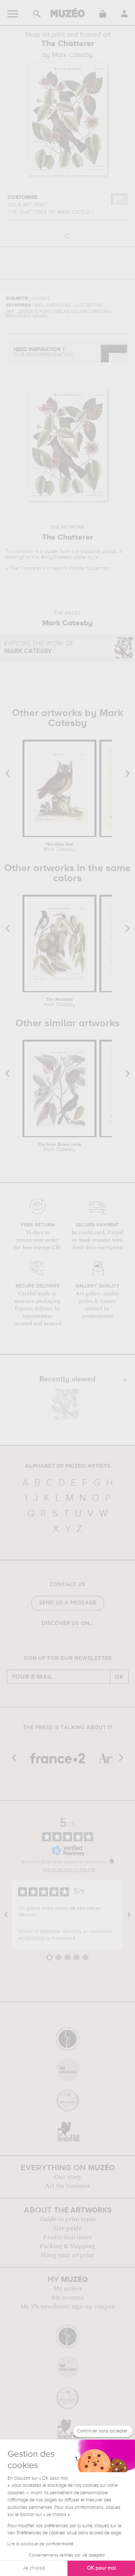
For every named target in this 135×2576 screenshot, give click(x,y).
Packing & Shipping (67, 2246)
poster (51, 552)
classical (91, 552)
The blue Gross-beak (59, 1147)
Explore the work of (39, 648)
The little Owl (59, 847)
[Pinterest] (73, 1643)
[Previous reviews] (6, 1915)
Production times (67, 2237)
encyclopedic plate (63, 557)
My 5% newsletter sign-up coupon (68, 2307)
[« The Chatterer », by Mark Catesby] (66, 1404)
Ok (119, 1677)
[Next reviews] (129, 1915)
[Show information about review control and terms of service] (112, 1861)
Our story (67, 2177)
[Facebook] (51, 1643)
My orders (67, 2289)
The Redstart (59, 1002)
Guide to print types (67, 2219)
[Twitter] (84, 1643)
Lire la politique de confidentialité (40, 2544)
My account (68, 2298)
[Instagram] (62, 1643)
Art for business (67, 2186)
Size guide (67, 2228)
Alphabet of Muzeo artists (68, 1466)
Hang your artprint (67, 2255)
